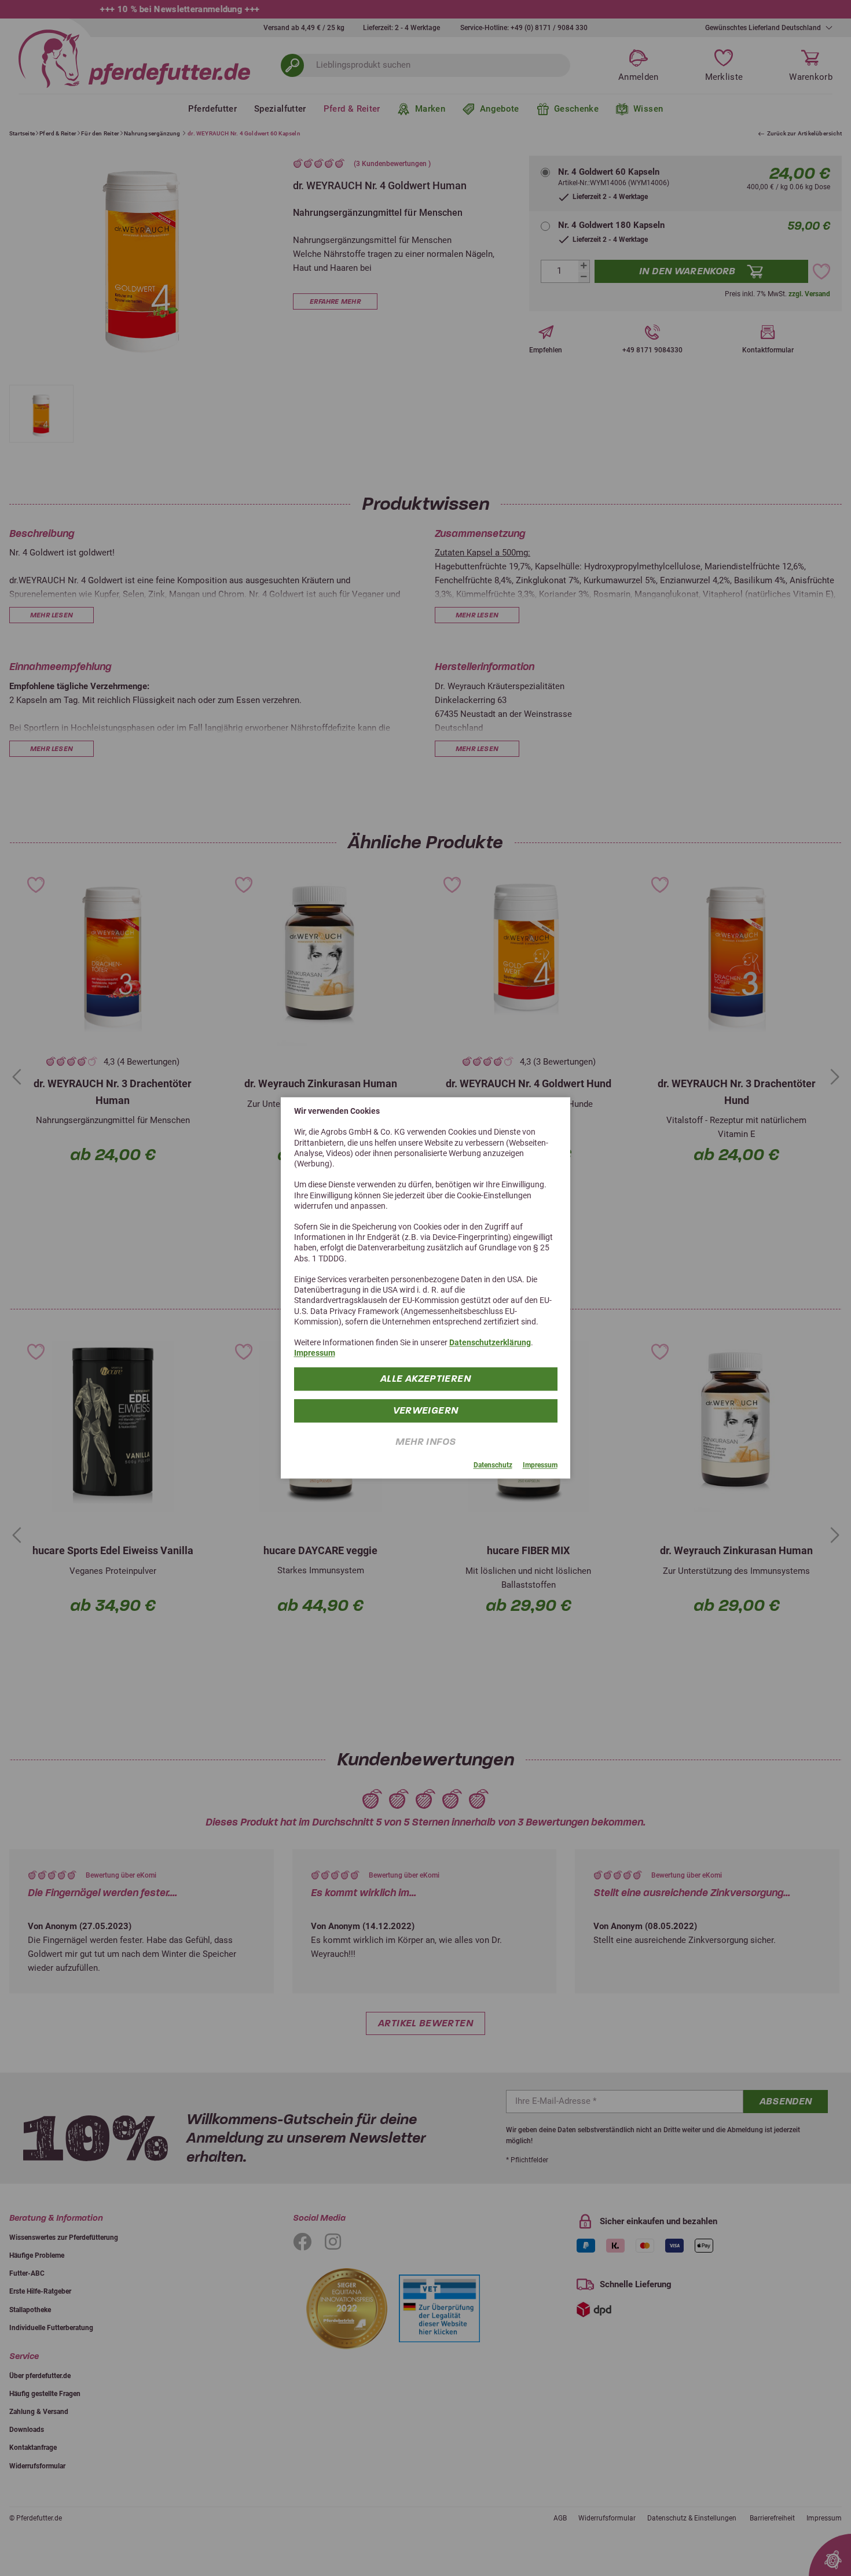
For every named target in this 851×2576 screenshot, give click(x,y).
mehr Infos (426, 1442)
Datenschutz (493, 1465)
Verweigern (426, 1410)
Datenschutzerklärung (490, 1342)
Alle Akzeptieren (425, 1379)
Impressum (315, 1353)
